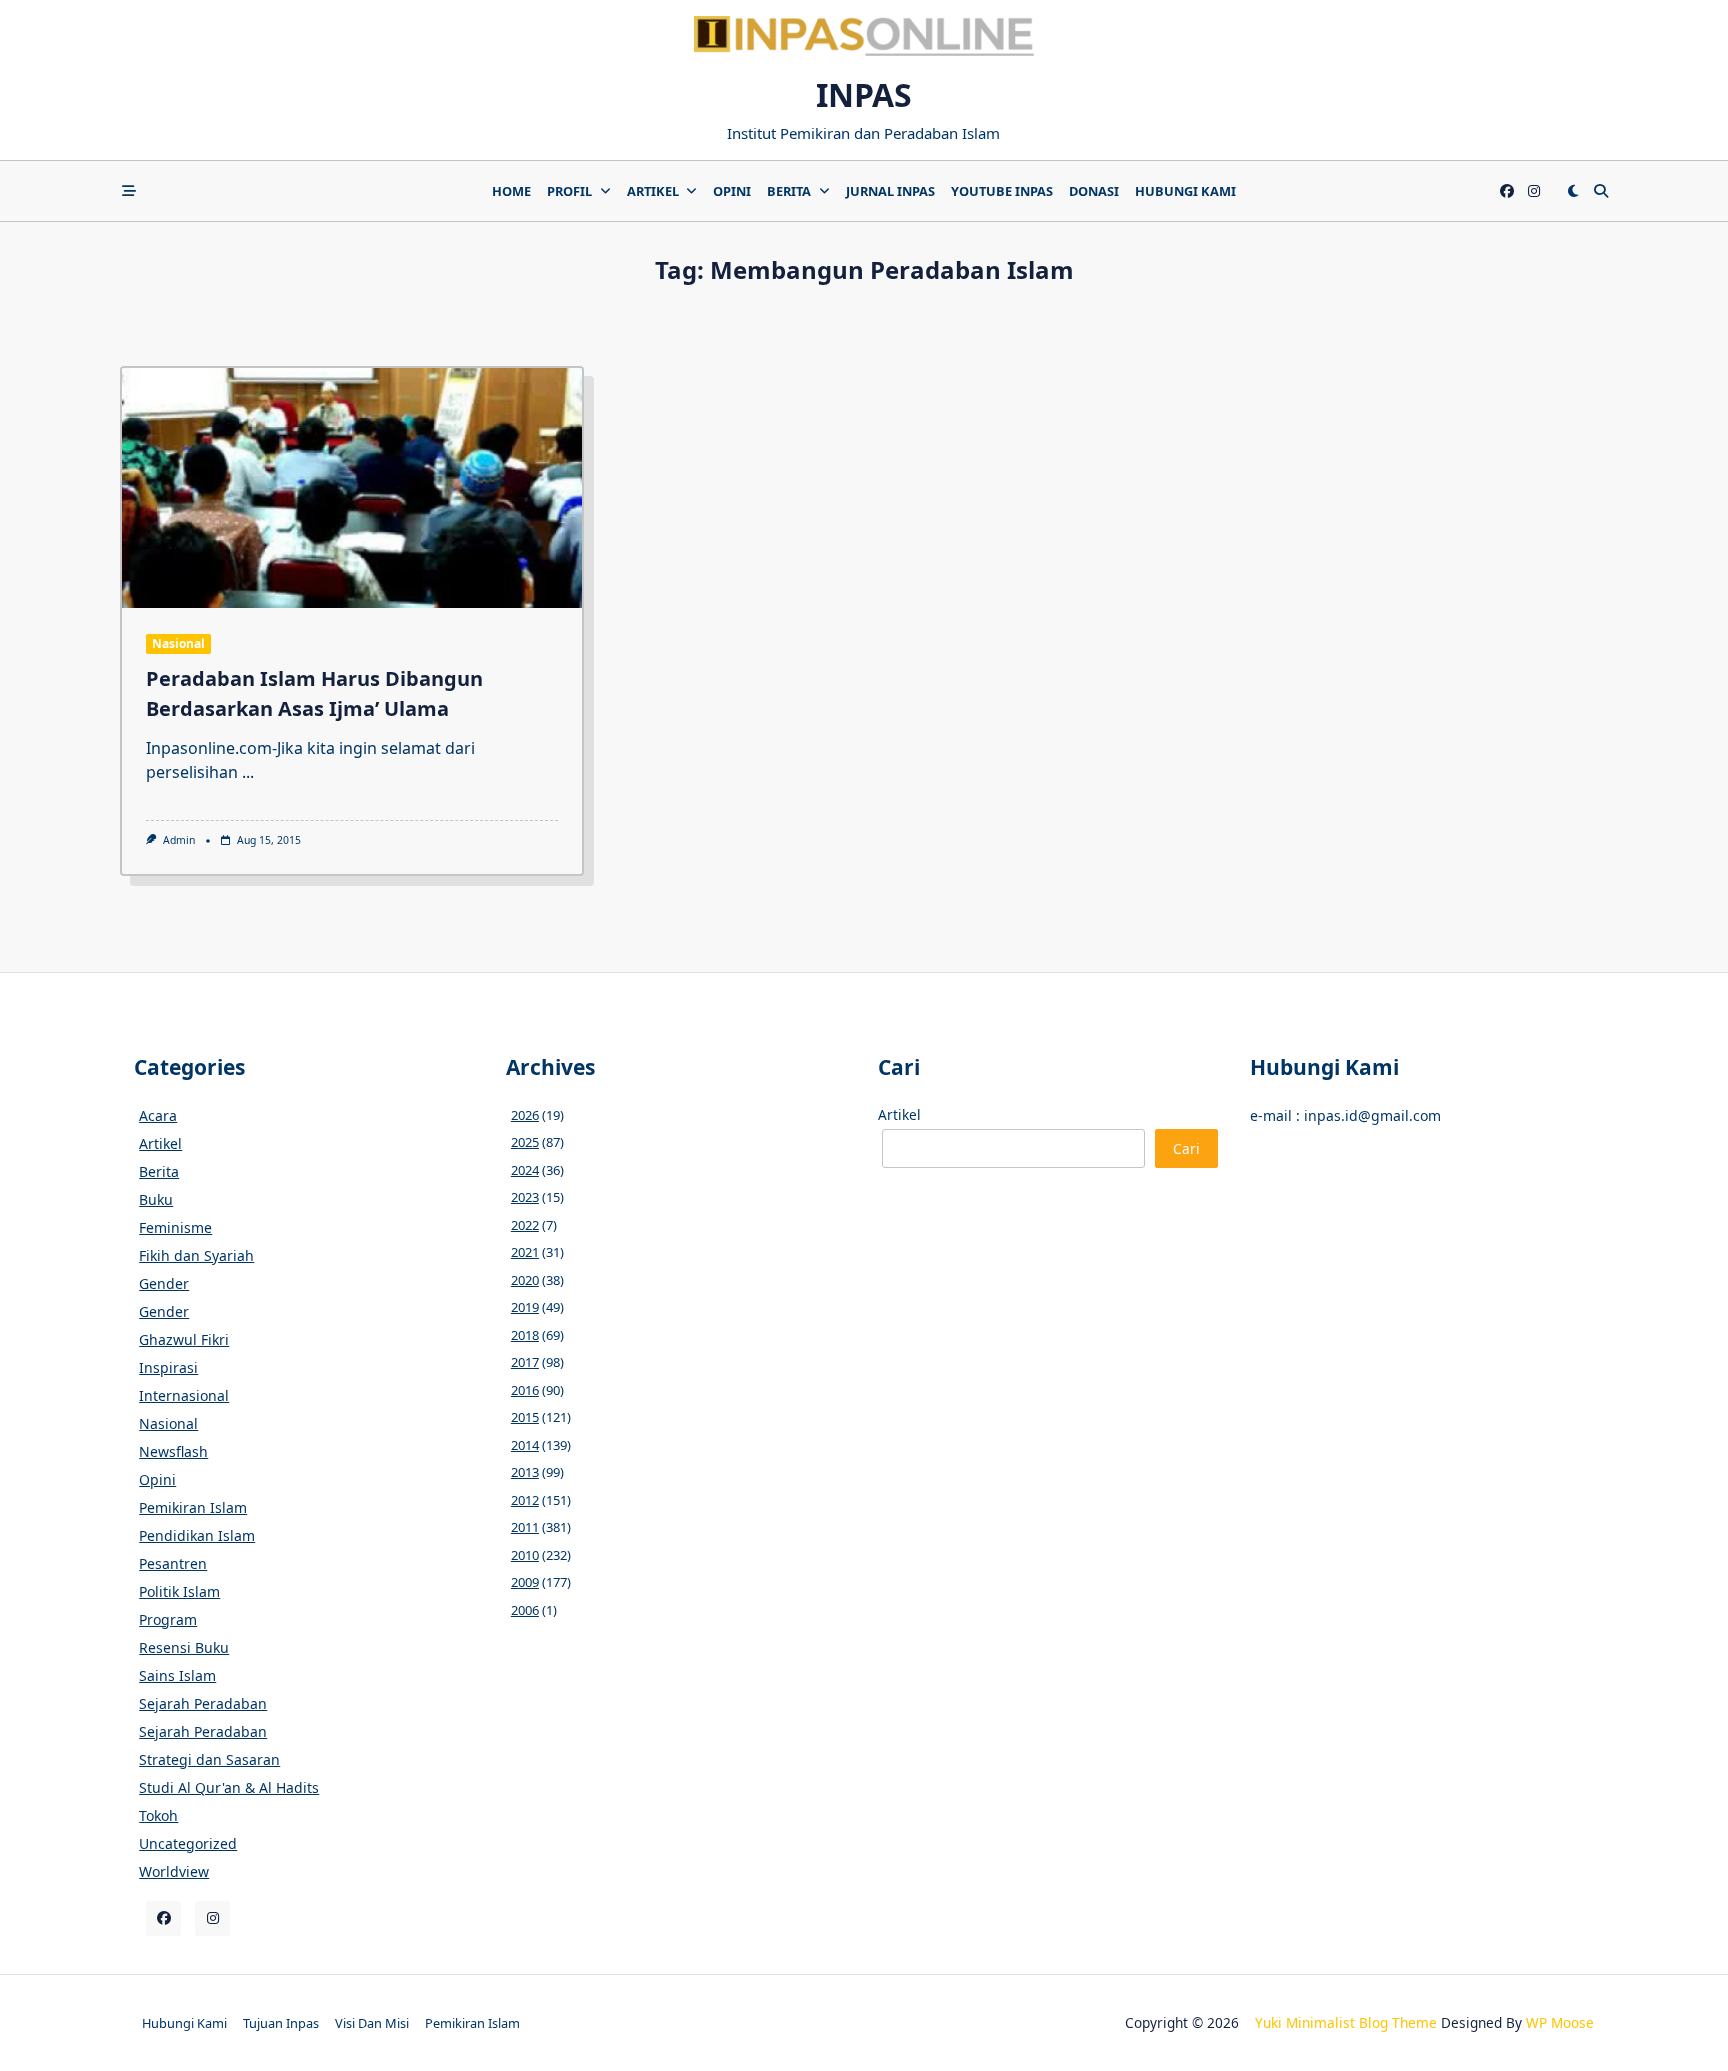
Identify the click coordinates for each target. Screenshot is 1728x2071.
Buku (156, 1199)
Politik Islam (179, 1591)
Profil (569, 191)
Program (168, 1619)
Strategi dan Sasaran (209, 1759)
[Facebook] (1507, 191)
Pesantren (173, 1563)
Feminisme (175, 1227)
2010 (525, 1555)
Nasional (178, 643)
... (248, 772)
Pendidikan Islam (197, 1535)
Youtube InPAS (1002, 191)
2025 (525, 1142)
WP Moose (1560, 2022)
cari (1186, 1148)
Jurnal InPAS (890, 191)
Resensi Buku (184, 1647)
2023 (525, 1197)
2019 (525, 1307)
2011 (525, 1527)
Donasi (1094, 191)
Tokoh (158, 1815)
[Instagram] (1534, 191)
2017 (525, 1362)
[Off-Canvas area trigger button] (129, 191)
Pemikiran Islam (193, 1507)
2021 (525, 1252)
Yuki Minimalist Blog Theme (1346, 2022)
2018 (525, 1335)
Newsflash (173, 1451)
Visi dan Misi (372, 2023)
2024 (525, 1170)
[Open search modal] (1601, 191)
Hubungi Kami (1185, 191)
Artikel (653, 191)
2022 (525, 1225)
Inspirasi (168, 1367)
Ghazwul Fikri (184, 1339)
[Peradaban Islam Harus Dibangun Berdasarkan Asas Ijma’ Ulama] (352, 488)
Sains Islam (177, 1675)
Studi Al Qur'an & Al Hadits (229, 1787)
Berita (789, 191)
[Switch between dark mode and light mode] (1573, 191)
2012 (525, 1500)
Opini (732, 191)
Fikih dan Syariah (196, 1255)
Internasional (184, 1395)
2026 (525, 1115)
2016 (525, 1390)
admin (179, 840)
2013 (525, 1472)
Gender (164, 1283)
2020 (525, 1280)
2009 (525, 1582)
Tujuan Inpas (281, 2023)
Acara (158, 1115)
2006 (525, 1610)
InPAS (864, 94)
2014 (525, 1445)
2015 (525, 1417)
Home (511, 191)
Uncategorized (188, 1843)
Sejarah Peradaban (203, 1703)
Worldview (174, 1871)
